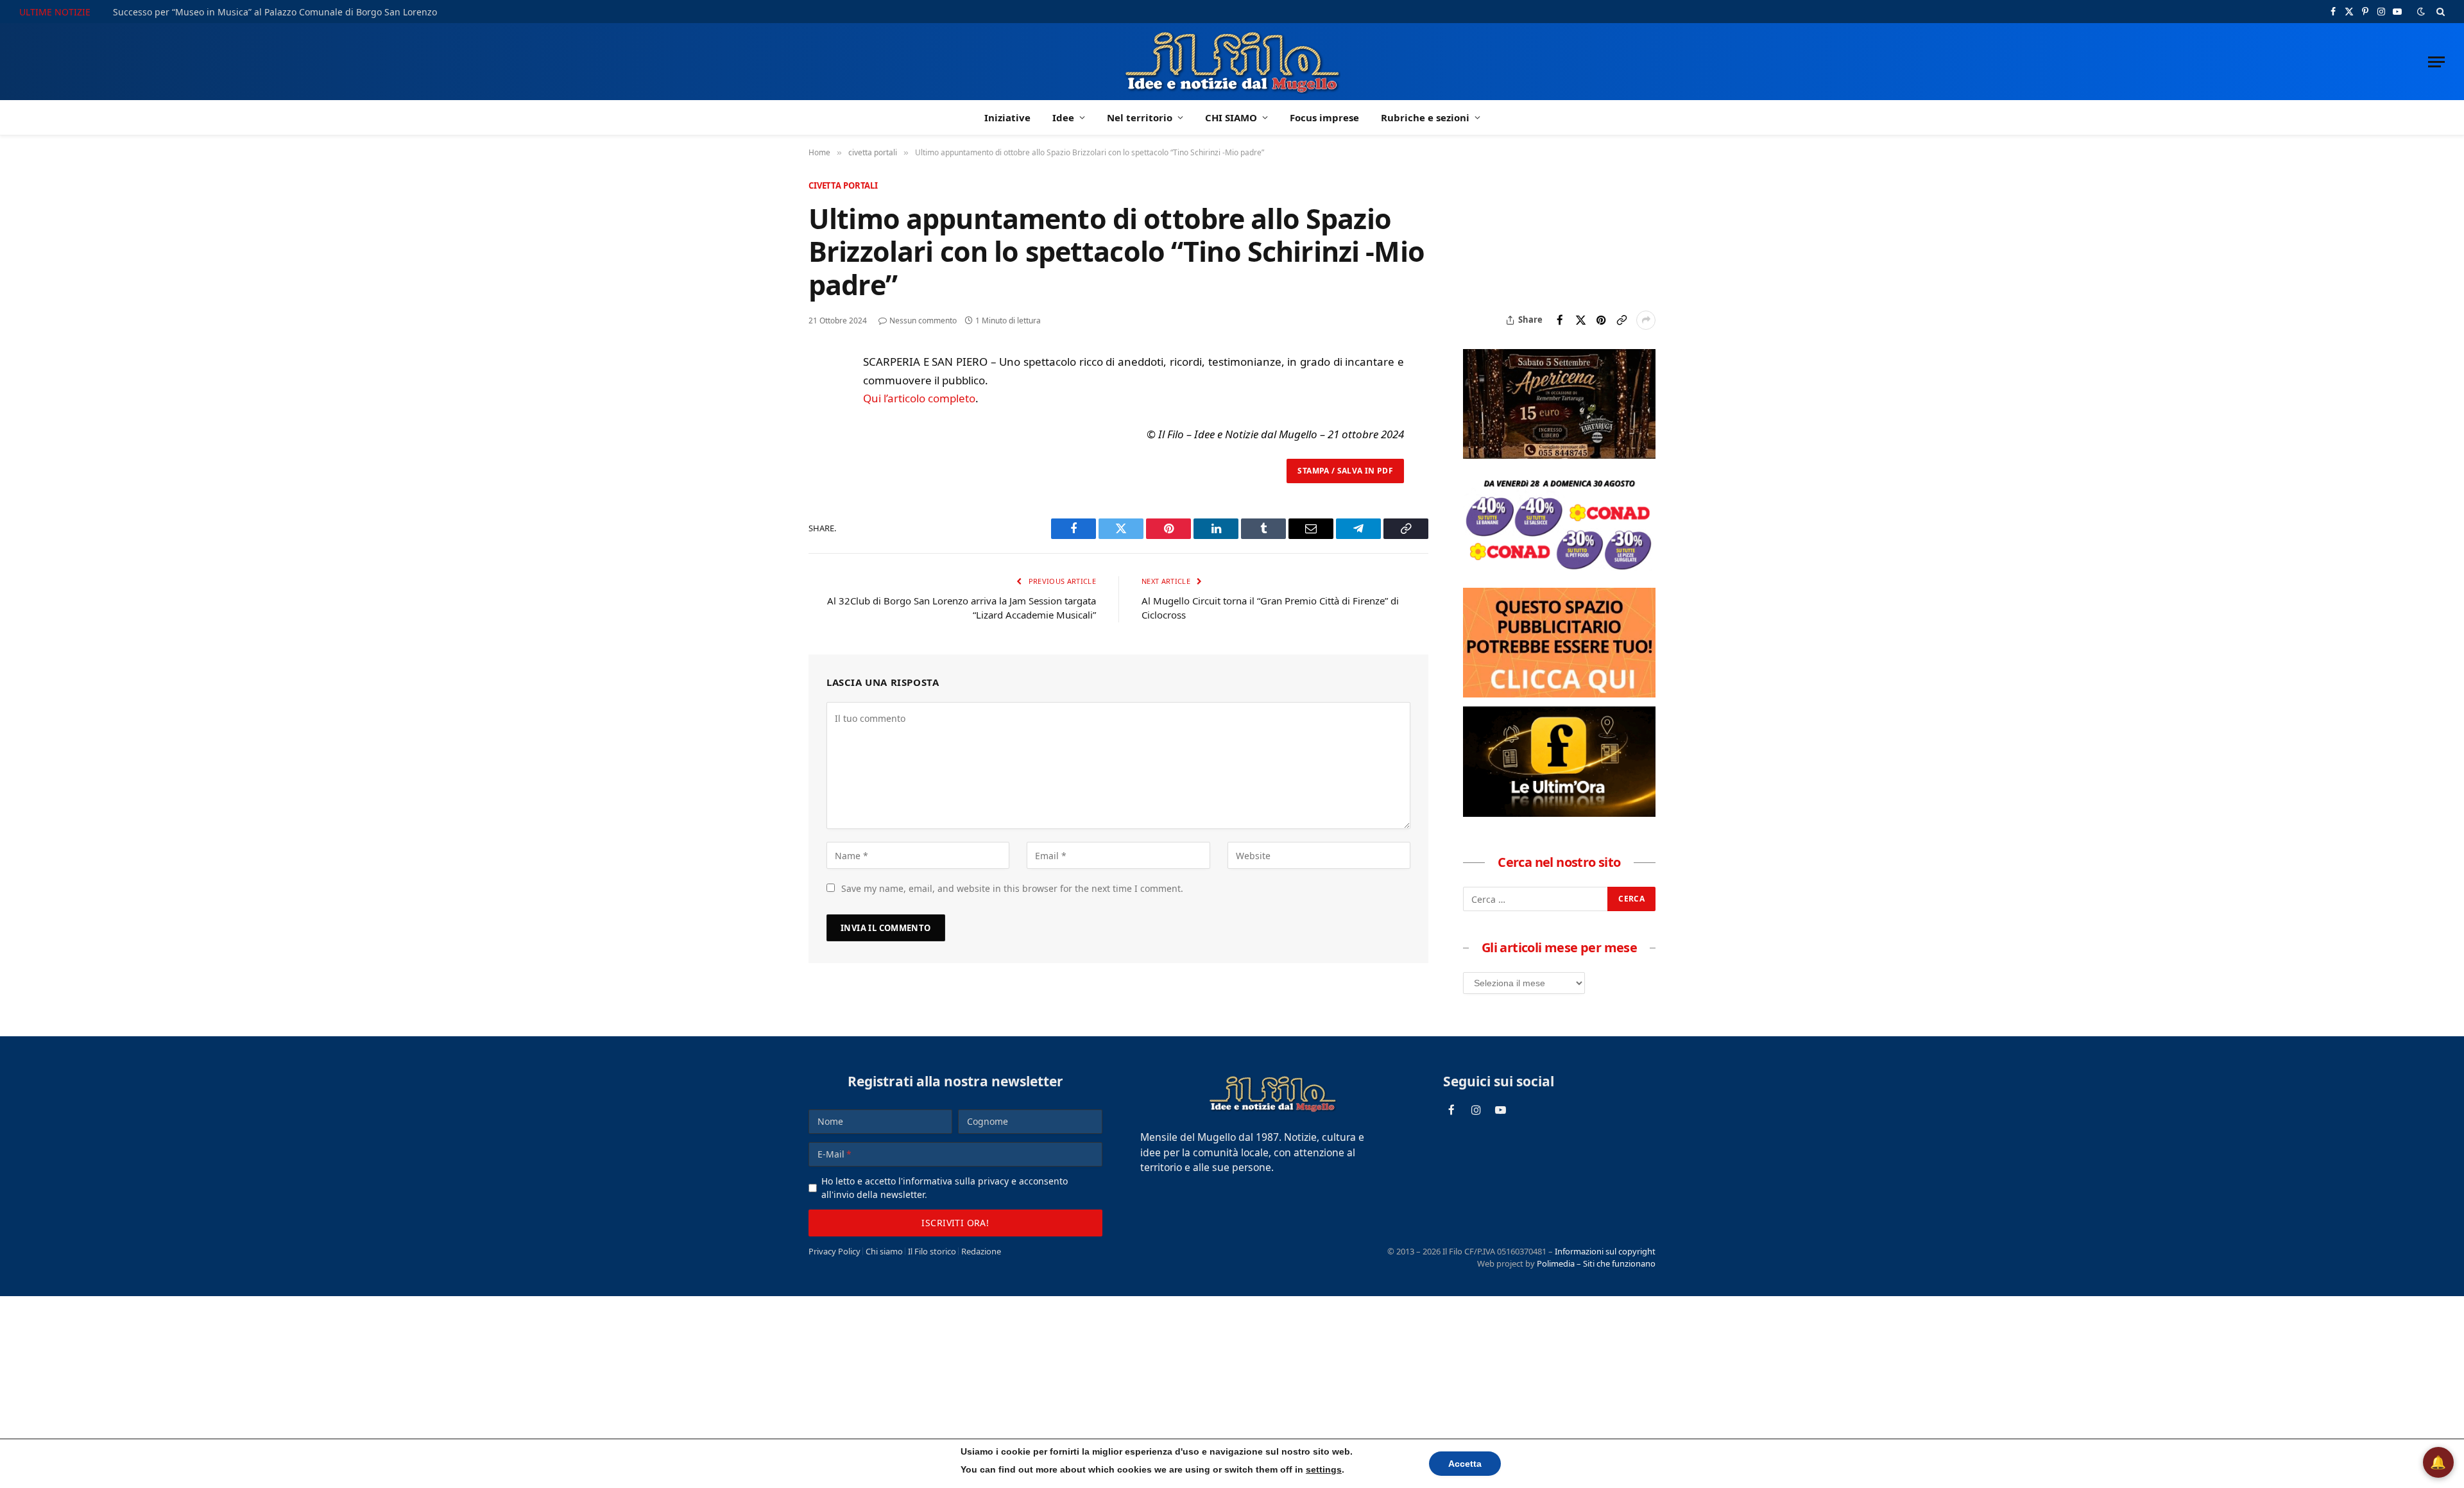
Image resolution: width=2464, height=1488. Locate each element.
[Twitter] (821, 424)
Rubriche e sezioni (1425, 117)
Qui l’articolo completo (919, 398)
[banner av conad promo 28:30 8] (1559, 574)
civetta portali (843, 185)
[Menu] (2436, 62)
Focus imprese (1324, 117)
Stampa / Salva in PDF (1345, 471)
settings (1324, 1469)
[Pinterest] (821, 454)
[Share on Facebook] (1560, 320)
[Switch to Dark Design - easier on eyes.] (2421, 12)
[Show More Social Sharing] (1646, 320)
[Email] (821, 483)
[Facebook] (821, 395)
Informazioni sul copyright (1605, 1251)
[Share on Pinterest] (1601, 320)
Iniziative (1007, 117)
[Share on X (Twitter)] (1580, 320)
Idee (1063, 117)
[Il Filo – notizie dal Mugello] (1232, 62)
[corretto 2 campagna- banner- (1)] (1559, 813)
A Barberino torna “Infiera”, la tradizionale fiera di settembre (243, 12)
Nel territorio (1140, 117)
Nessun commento (923, 321)
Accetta (1465, 1464)
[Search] (2439, 12)
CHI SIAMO (1231, 117)
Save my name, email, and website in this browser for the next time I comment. (1012, 888)
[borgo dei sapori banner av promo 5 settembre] (1559, 455)
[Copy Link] (1621, 320)
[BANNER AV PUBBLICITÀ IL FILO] (1559, 694)
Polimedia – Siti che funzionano (1596, 1263)
